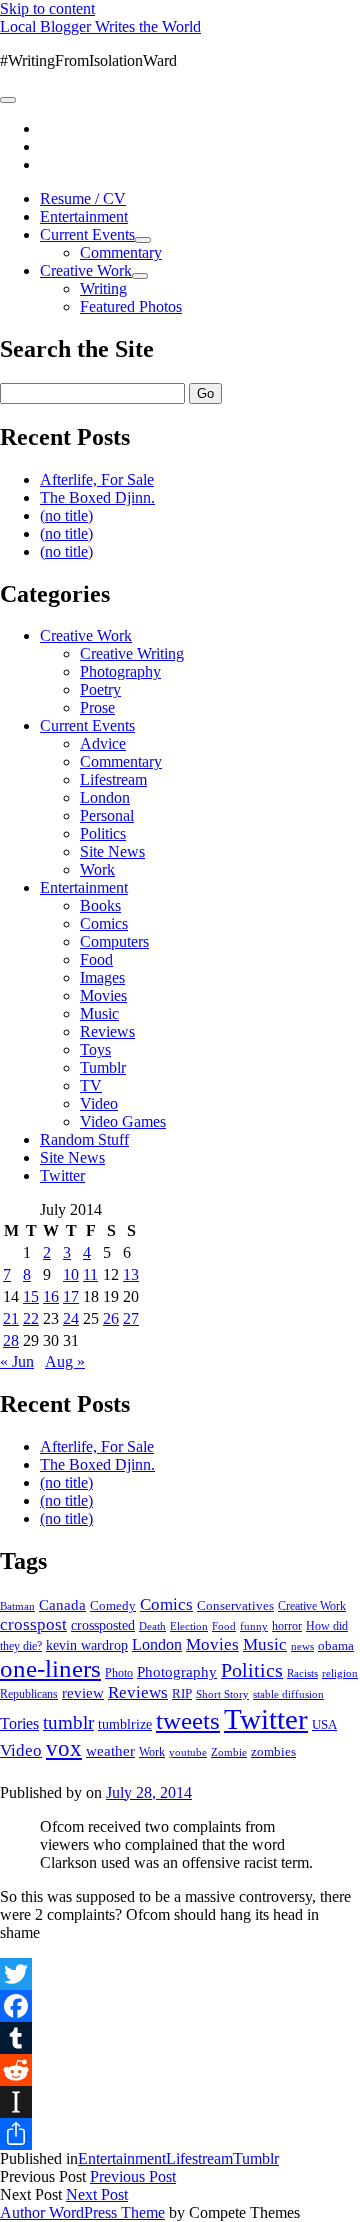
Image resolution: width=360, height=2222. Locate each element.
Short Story (222, 1694)
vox (64, 1748)
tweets (188, 1720)
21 (11, 1318)
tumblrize (125, 1724)
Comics (104, 923)
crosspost (33, 1624)
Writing (103, 288)
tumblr (68, 1722)
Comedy (113, 1605)
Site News (112, 851)
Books (100, 905)
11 (90, 1274)
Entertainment (84, 216)
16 (51, 1296)
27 (131, 1318)
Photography (120, 671)
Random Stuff (84, 1139)
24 (71, 1318)
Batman (17, 1606)
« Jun (17, 1361)
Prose (97, 707)
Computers (114, 941)
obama (336, 1646)
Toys (95, 1049)
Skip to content (47, 8)
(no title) (66, 515)
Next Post (97, 2194)
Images (102, 977)
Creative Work (86, 270)
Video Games (123, 1121)
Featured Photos (131, 306)
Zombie (229, 1752)
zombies (273, 1751)
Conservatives (235, 1606)
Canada (62, 1605)
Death (152, 1626)
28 (11, 1340)
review (83, 1693)
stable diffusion (288, 1694)
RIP (182, 1693)
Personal (107, 815)
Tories (19, 1723)
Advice (103, 743)
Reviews (107, 1031)
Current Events (87, 234)
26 (111, 1318)
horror (287, 1626)
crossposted (103, 1625)
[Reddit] (180, 2070)
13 (131, 1274)
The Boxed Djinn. (97, 497)
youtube (188, 1752)
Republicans (29, 1694)
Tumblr (103, 1067)
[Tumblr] (180, 2038)
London (105, 797)
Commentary (121, 252)
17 (71, 1296)
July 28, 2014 (149, 1792)
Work (97, 869)
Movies (103, 995)
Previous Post (133, 2176)
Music (99, 1013)
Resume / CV (83, 198)
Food (96, 959)
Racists (302, 1673)
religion (340, 1673)
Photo (119, 1673)
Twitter (62, 1175)
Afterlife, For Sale (97, 479)
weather (110, 1750)
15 (31, 1296)
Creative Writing (132, 653)
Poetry (100, 689)
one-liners (50, 1668)
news (302, 1646)
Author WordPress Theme (82, 2212)
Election (189, 1626)
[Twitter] (180, 1974)
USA (324, 1724)
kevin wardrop (87, 1645)
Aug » (65, 1361)
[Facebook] (180, 2006)
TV (91, 1085)
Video (99, 1103)
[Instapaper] (180, 2102)
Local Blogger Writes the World (100, 26)
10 (71, 1274)
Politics (103, 833)
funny (254, 1626)
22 (31, 1318)
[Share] (180, 2134)
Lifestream (113, 779)
